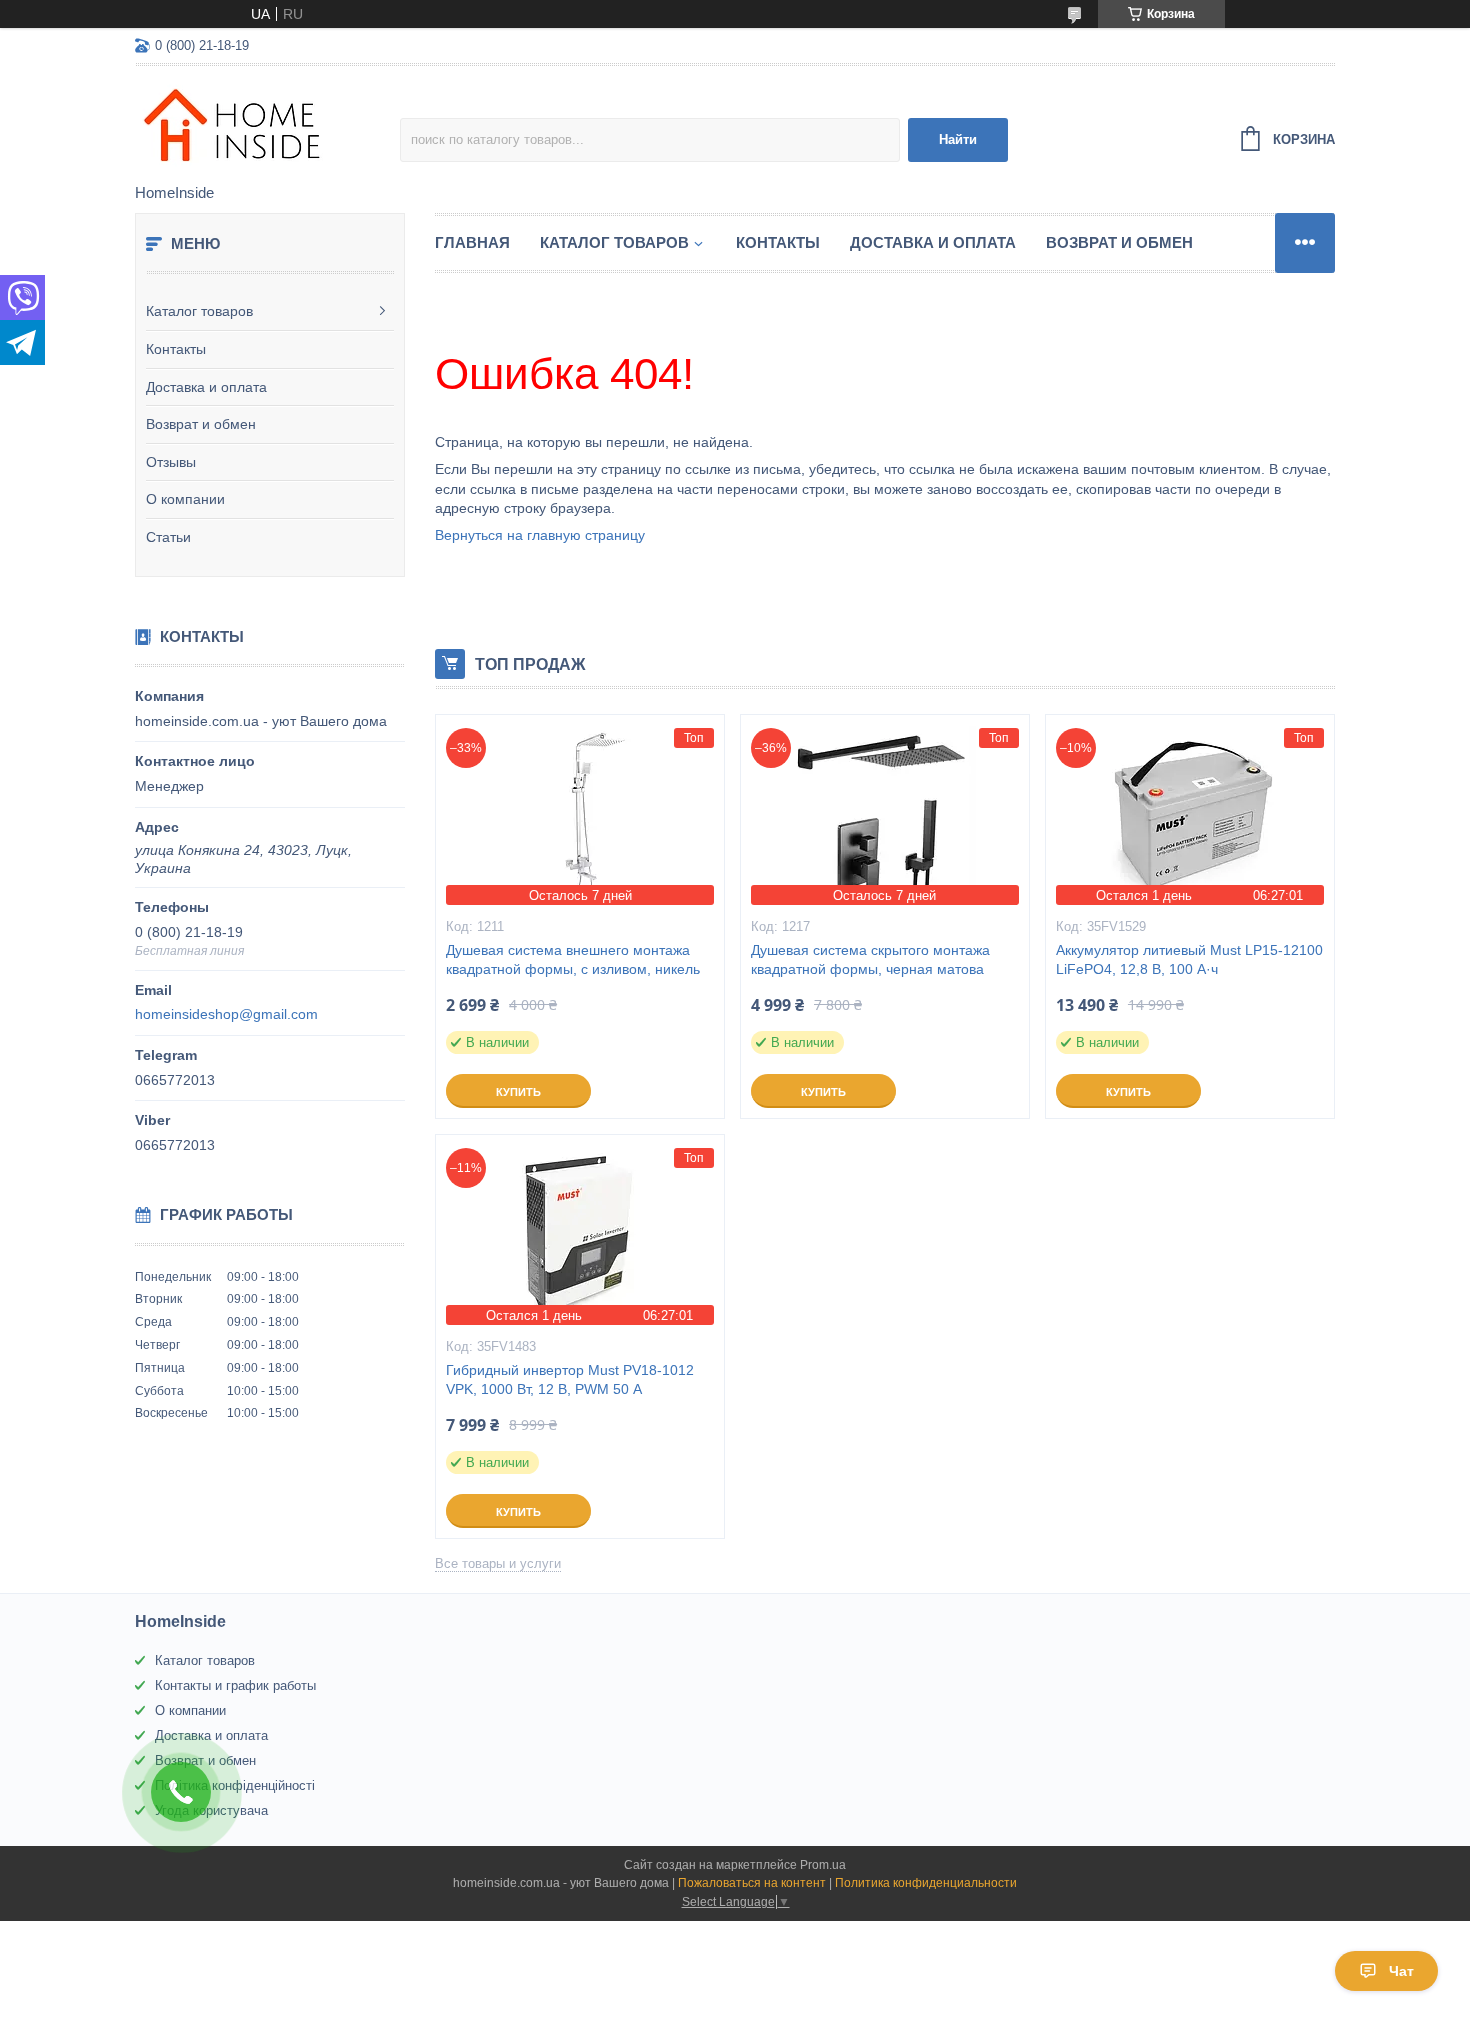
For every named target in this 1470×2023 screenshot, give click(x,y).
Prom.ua (823, 1865)
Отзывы (171, 462)
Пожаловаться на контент (752, 1883)
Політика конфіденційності (235, 1785)
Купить (518, 1092)
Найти (958, 139)
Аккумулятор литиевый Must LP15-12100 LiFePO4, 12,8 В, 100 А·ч (1189, 959)
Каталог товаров (199, 311)
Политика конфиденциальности (926, 1883)
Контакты (176, 349)
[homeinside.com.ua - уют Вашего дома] (267, 126)
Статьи (168, 537)
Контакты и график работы (235, 1685)
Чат (1401, 1971)
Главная (472, 242)
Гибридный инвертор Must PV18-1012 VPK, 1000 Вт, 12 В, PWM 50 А (570, 1379)
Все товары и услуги (498, 1563)
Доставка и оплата (206, 387)
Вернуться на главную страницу (540, 535)
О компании (185, 499)
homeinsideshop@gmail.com (226, 1014)
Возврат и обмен (201, 424)
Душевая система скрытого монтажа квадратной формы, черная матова (870, 959)
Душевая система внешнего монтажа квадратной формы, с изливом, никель (573, 959)
